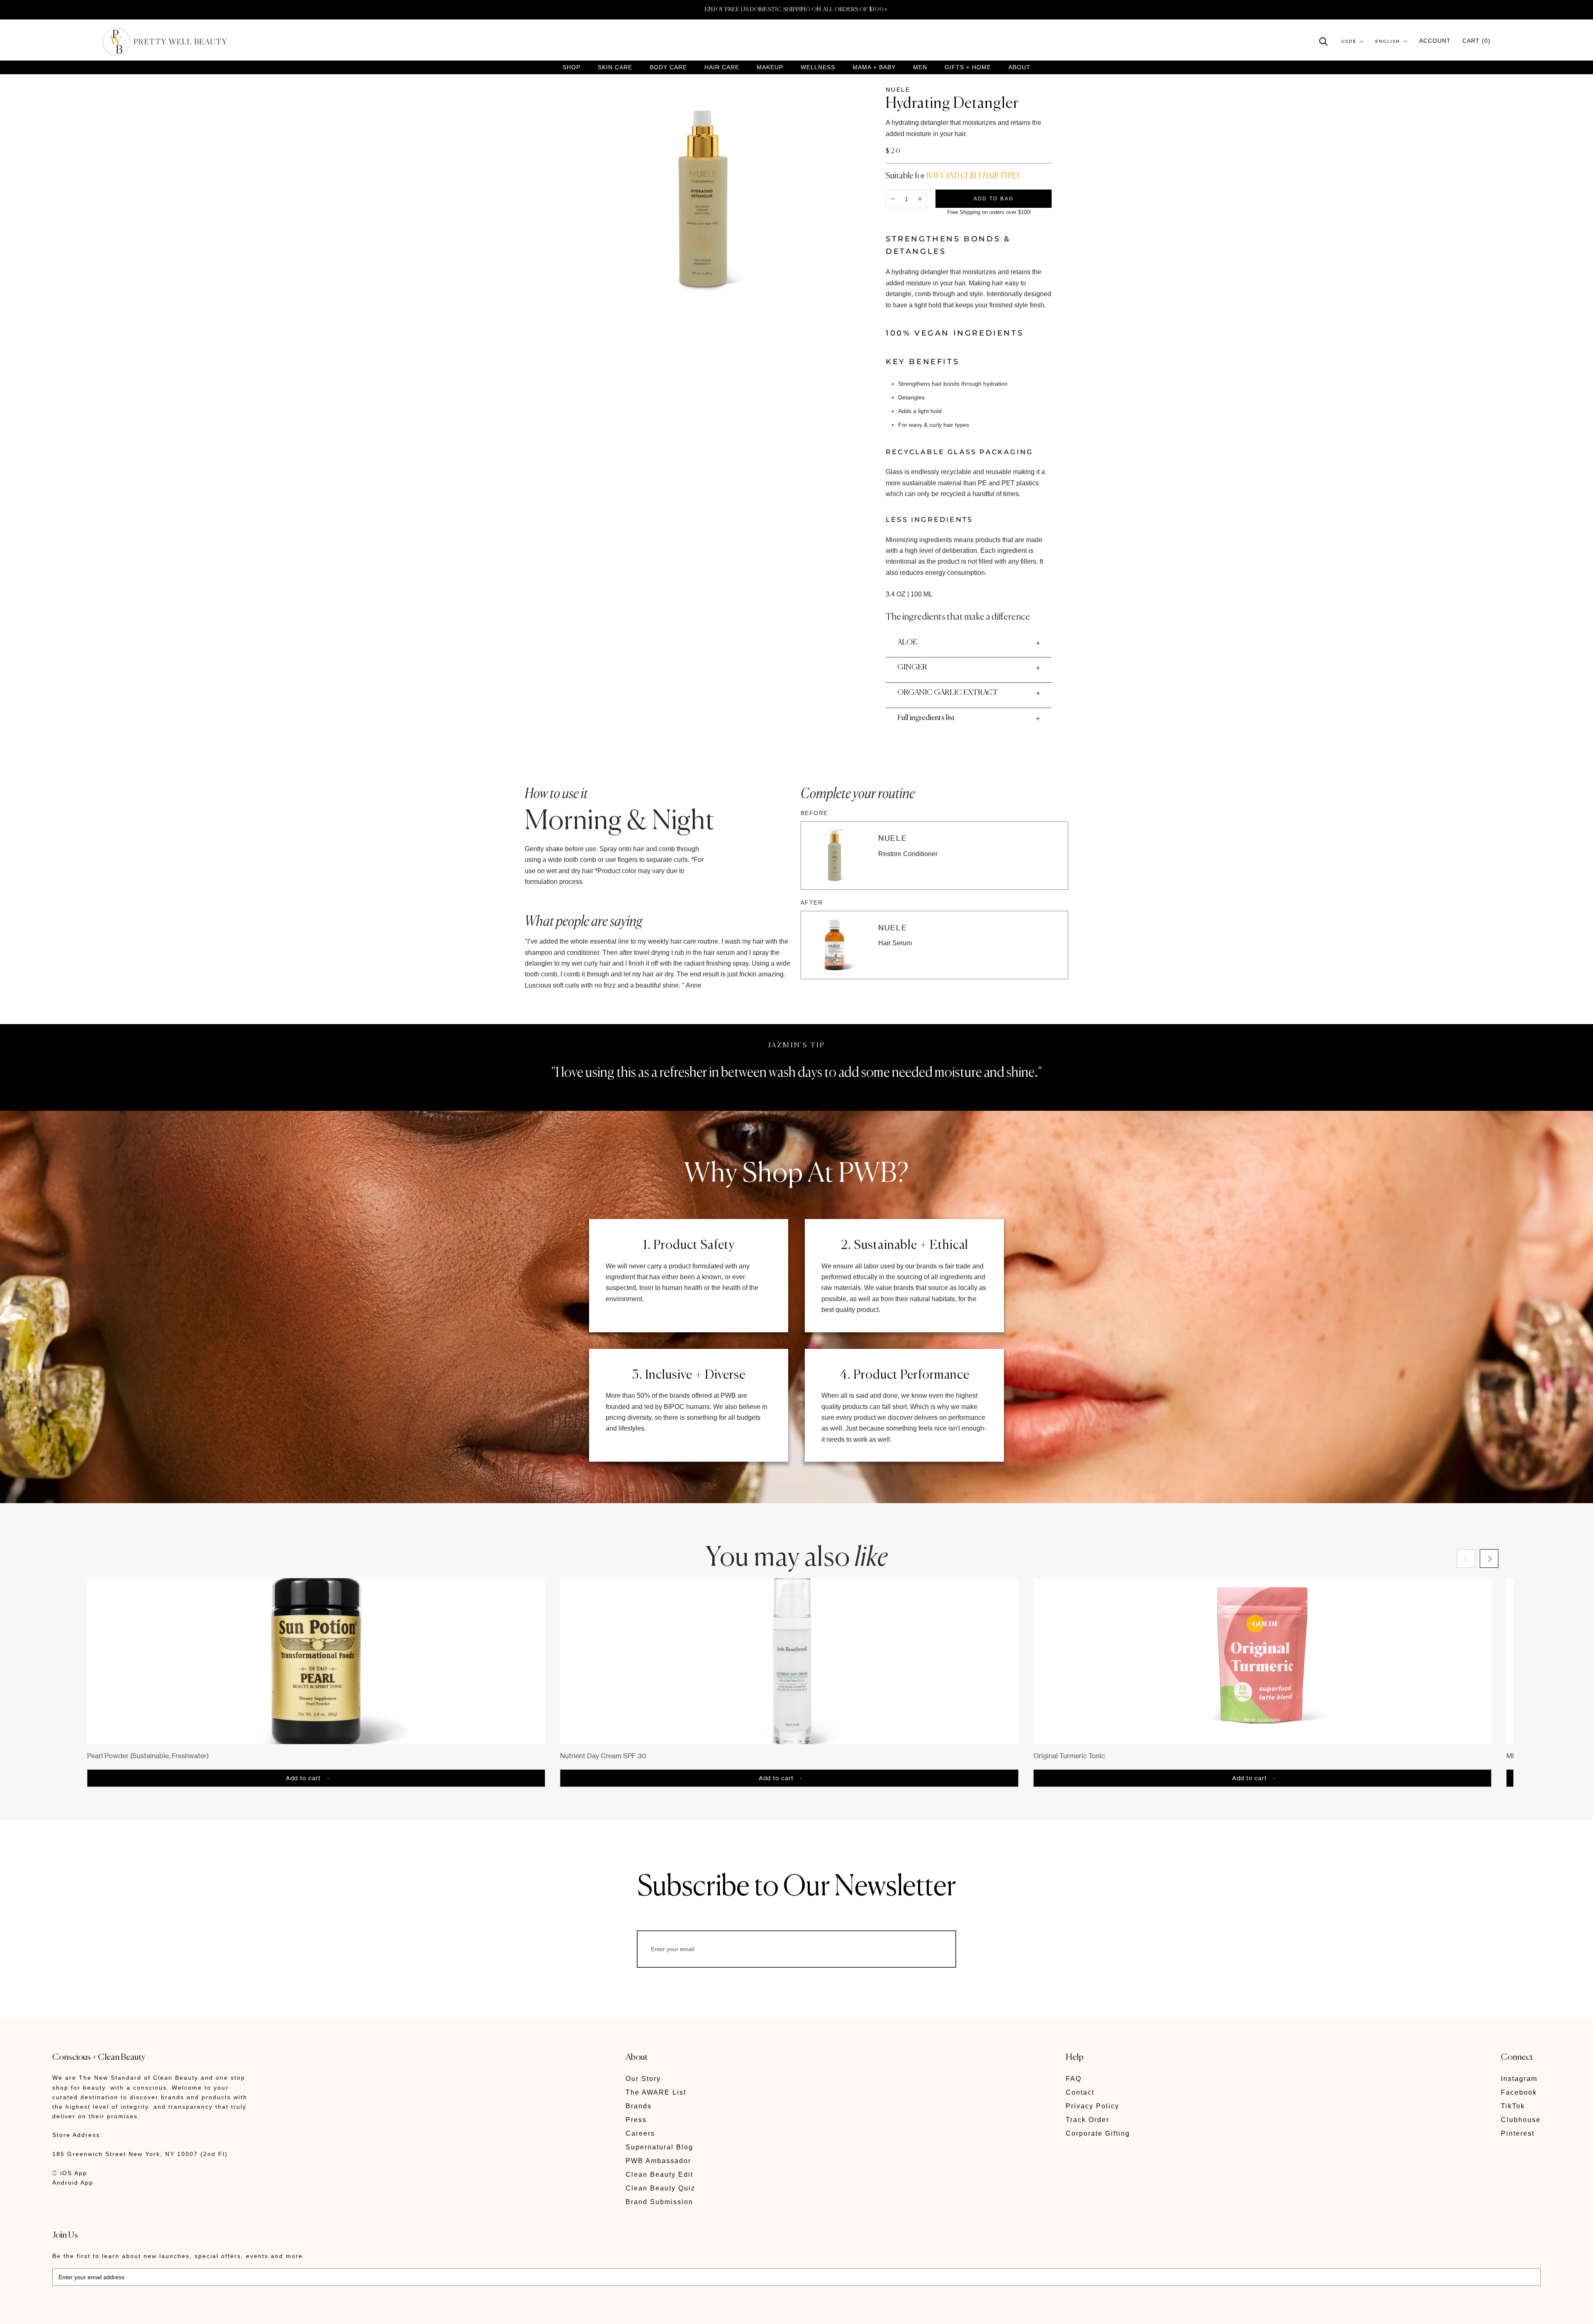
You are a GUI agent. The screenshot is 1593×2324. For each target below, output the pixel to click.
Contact (1080, 2092)
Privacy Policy (1092, 2106)
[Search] (1324, 41)
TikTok (1513, 2106)
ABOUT (1019, 67)
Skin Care (615, 67)
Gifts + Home (968, 67)
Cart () (1476, 41)
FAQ (1074, 2079)
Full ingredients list (926, 718)
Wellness (818, 67)
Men (920, 67)
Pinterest (1518, 2133)
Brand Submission (659, 2202)
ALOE (907, 642)
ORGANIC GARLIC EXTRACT (948, 693)
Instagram (1519, 2079)
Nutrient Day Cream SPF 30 (603, 1756)
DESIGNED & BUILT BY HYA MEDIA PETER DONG (130, 2312)
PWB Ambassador (658, 2161)
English (1388, 41)
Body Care (668, 67)
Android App (73, 2183)
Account (1435, 41)
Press (636, 2120)
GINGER (912, 667)
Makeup (770, 67)
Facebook (1519, 2092)
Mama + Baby (874, 67)
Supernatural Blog (659, 2147)
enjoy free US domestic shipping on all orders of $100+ (796, 10)
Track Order (1088, 2120)
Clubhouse (1521, 2120)
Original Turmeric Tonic (1069, 1756)
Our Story (643, 2079)
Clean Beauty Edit (659, 2174)
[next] (1489, 1559)
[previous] (1466, 1559)
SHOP (571, 67)
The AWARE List (656, 2092)
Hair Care (722, 67)
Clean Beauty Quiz (660, 2188)
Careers (640, 2133)
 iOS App (70, 2173)
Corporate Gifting (1098, 2133)
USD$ (1349, 41)
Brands (639, 2106)
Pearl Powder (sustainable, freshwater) (148, 1756)
